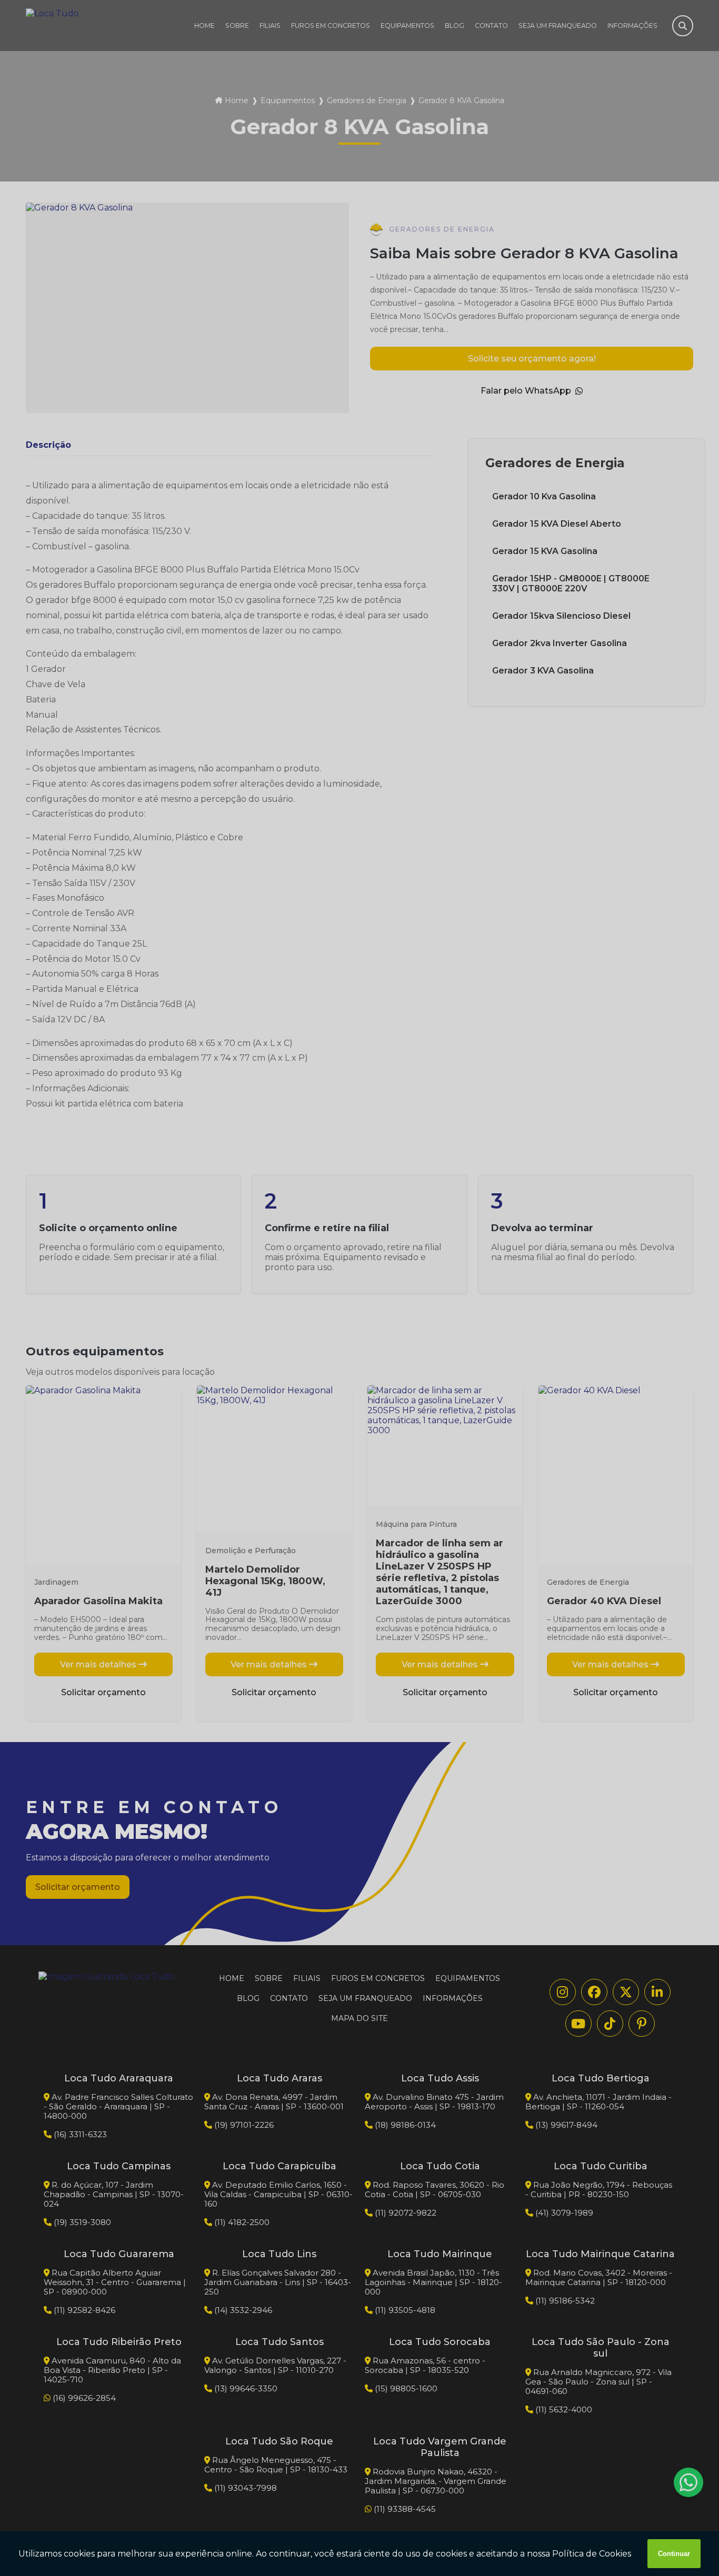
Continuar (674, 2554)
